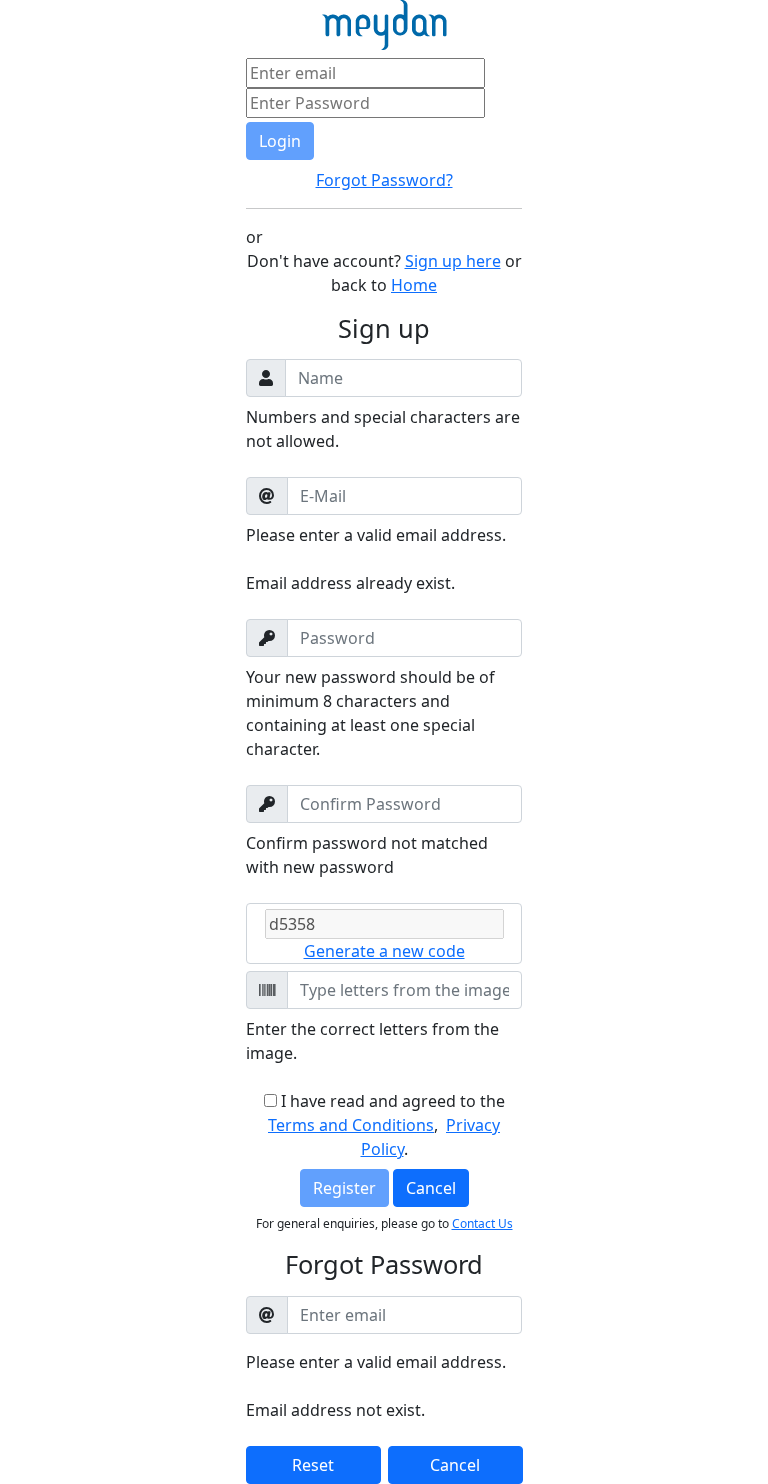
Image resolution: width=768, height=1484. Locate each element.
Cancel (431, 1188)
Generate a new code (384, 951)
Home (414, 285)
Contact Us (482, 1223)
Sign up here (453, 261)
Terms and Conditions (351, 1125)
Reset (313, 1465)
